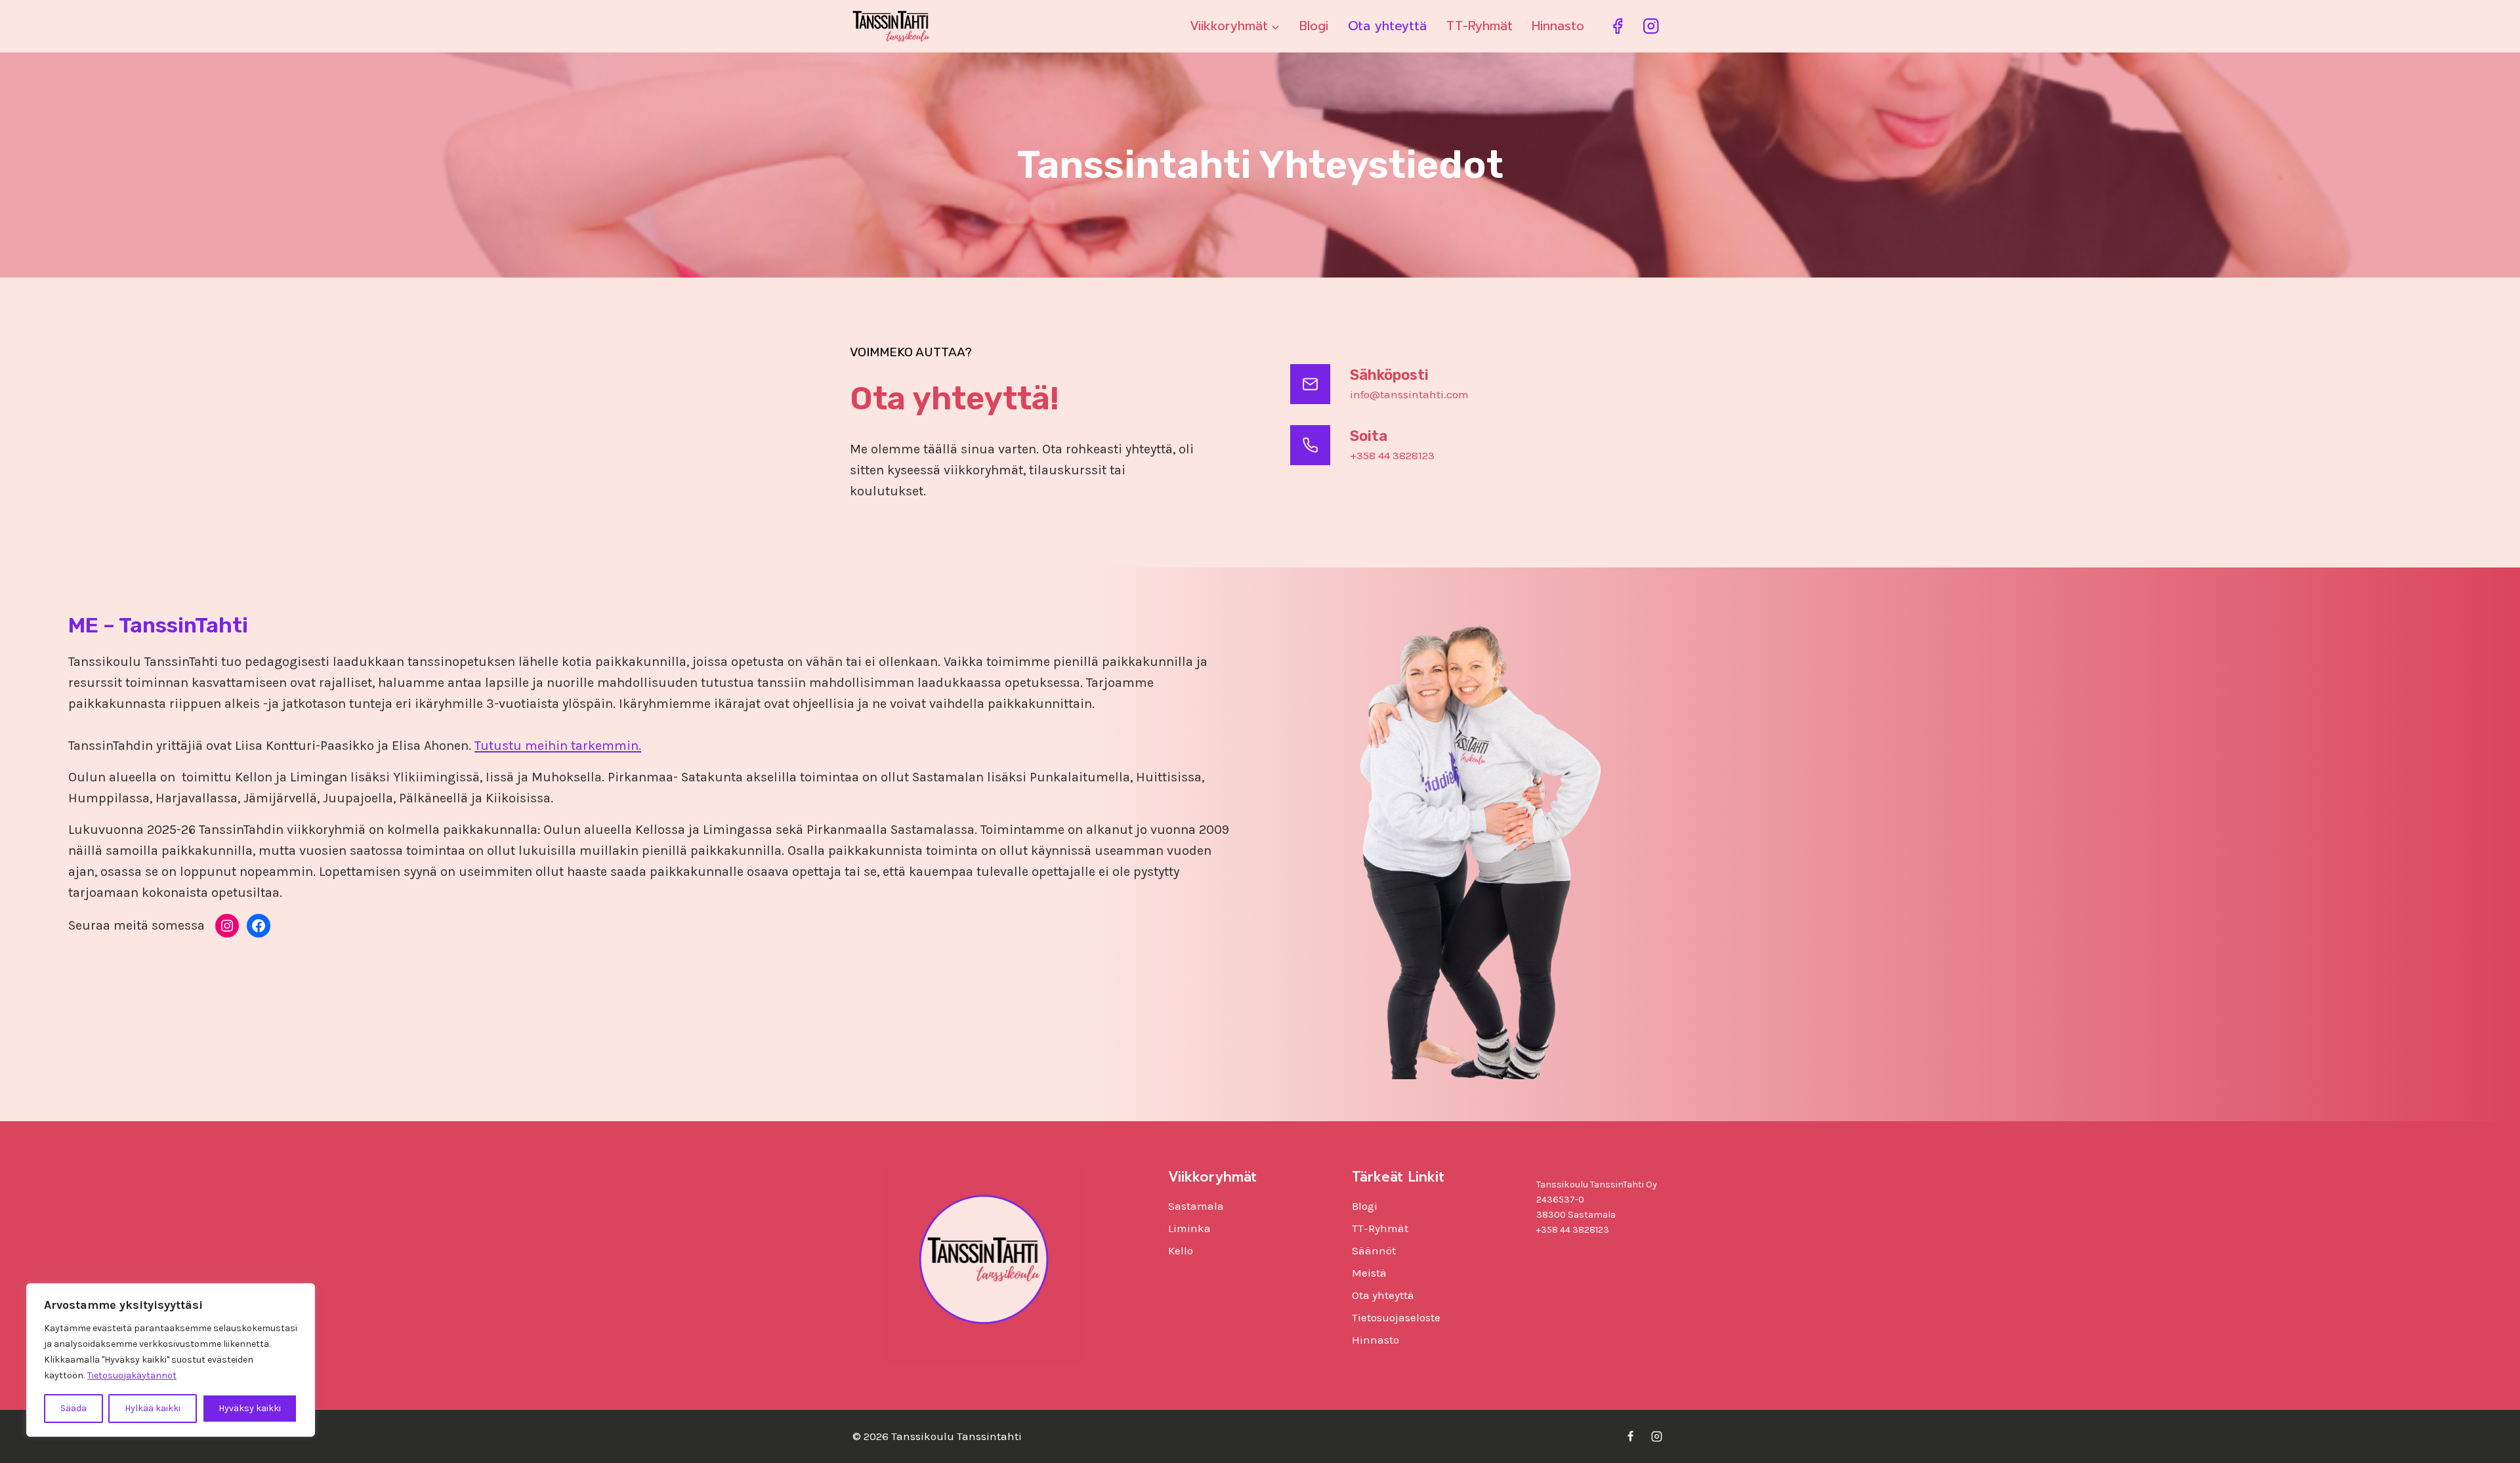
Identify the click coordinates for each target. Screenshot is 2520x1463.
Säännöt (1374, 1250)
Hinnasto (1558, 26)
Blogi (1314, 26)
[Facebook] (1617, 27)
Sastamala (1196, 1206)
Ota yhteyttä (1387, 26)
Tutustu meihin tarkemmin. (558, 746)
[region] (171, 1360)
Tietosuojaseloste (1396, 1317)
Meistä (1369, 1273)
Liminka (1189, 1228)
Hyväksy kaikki (250, 1408)
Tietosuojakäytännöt (132, 1375)
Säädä (73, 1408)
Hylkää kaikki (153, 1408)
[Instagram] (1651, 27)
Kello (1181, 1250)
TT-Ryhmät (1480, 26)
